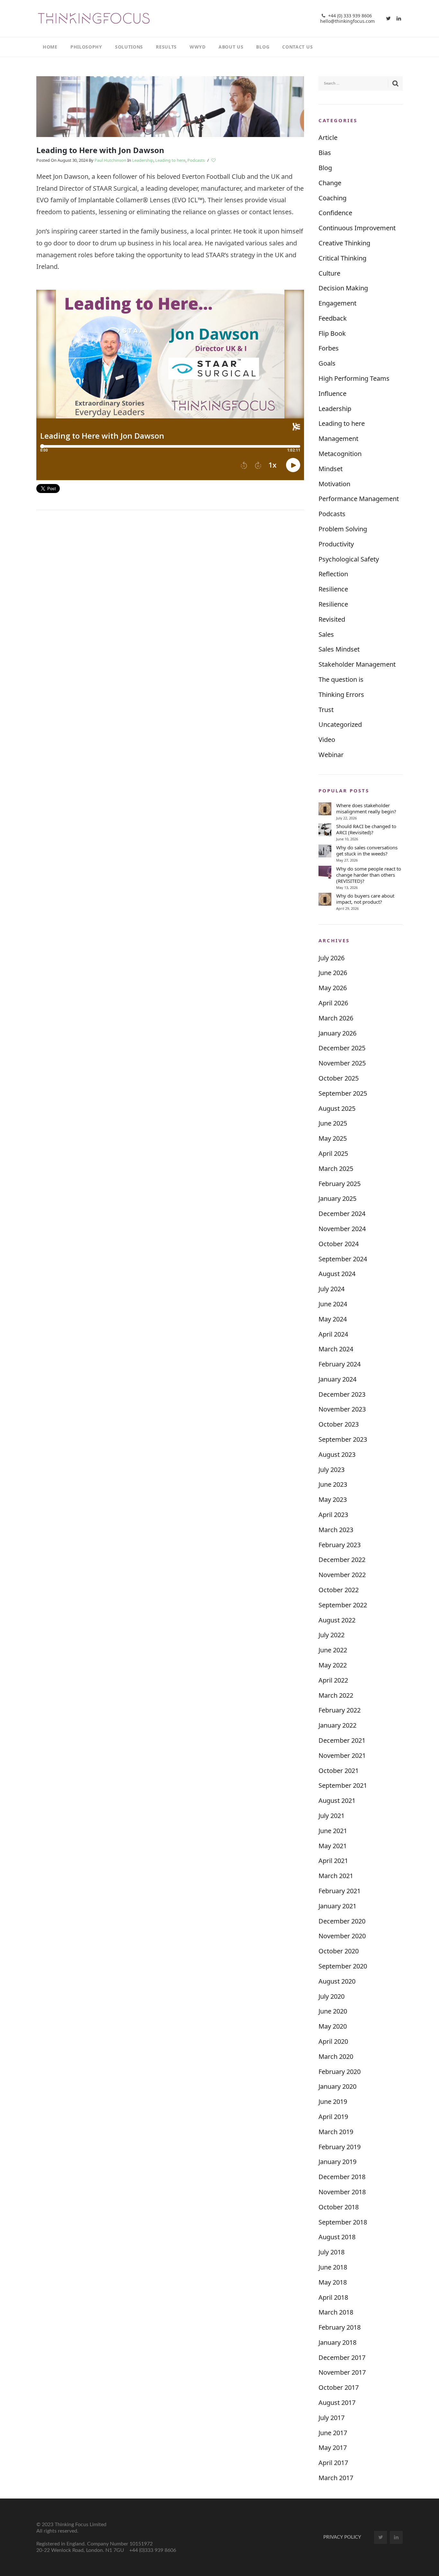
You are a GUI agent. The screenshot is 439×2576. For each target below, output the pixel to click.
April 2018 (333, 2297)
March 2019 (336, 2132)
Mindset (331, 469)
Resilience (333, 589)
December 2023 (342, 1394)
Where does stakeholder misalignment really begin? (366, 808)
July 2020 (331, 1996)
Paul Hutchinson (110, 160)
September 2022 (343, 1605)
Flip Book (332, 333)
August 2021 (337, 1800)
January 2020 (337, 2086)
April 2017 (333, 2463)
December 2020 (342, 1921)
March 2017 (336, 2478)
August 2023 (337, 1454)
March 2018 (336, 2312)
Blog (325, 168)
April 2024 (333, 1334)
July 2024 (331, 1289)
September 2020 (343, 1966)
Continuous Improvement (357, 228)
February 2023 (340, 1545)
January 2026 (337, 1033)
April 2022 (333, 1680)
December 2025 (342, 1048)
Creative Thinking (344, 243)
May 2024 (333, 1319)
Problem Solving (343, 529)
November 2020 (342, 1936)
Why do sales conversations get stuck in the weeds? (367, 851)
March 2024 (336, 1349)
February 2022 (340, 1710)
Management (338, 438)
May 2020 (333, 2026)
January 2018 (337, 2342)
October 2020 (339, 1951)
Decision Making (343, 288)
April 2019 (333, 2117)
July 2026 (331, 958)
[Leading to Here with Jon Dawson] (170, 106)
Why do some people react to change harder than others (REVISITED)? (369, 875)
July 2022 (331, 1635)
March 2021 (336, 1876)
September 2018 (343, 2222)
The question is (341, 679)
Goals (327, 363)
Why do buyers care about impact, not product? (365, 899)
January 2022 (337, 1725)
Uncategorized (340, 724)
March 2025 (336, 1169)
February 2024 (340, 1364)
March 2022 (336, 1695)
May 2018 (333, 2282)
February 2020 (340, 2072)
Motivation (334, 484)
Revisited (332, 619)
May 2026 (333, 988)
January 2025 (337, 1198)
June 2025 (333, 1123)
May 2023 (333, 1499)
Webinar (331, 755)
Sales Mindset (339, 649)
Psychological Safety (349, 559)
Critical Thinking (342, 258)
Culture (329, 273)
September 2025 (343, 1093)
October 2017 (339, 2387)
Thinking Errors (341, 694)
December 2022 (342, 1560)
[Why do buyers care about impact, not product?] (325, 899)
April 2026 (333, 1003)
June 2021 (333, 1831)
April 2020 (333, 2041)
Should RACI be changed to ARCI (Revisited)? (366, 829)
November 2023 (342, 1409)
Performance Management (359, 499)
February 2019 (340, 2147)
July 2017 (331, 2418)
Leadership (143, 160)
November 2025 (342, 1063)
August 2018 (337, 2237)
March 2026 (336, 1018)
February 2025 (340, 1184)
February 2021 (340, 1891)
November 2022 (342, 1575)
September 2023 (343, 1439)
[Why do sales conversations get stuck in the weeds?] (325, 851)
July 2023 (331, 1470)
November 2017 (342, 2372)
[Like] (214, 160)
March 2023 (336, 1530)
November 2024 (342, 1229)
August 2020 (337, 1981)
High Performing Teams (354, 378)
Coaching (332, 198)
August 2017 (337, 2402)
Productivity (336, 544)
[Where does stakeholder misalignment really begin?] (325, 809)
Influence (332, 393)
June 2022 (333, 1650)
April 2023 (333, 1515)
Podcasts (196, 160)
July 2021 (331, 1816)
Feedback (333, 318)
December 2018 (342, 2177)
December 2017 (342, 2357)
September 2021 (343, 1785)
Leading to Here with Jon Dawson (100, 150)
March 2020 (336, 2056)
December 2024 (342, 1214)
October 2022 (339, 1590)
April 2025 (333, 1153)
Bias (325, 153)
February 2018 (340, 2327)
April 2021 (333, 1861)
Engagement (337, 303)
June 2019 (333, 2101)
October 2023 (339, 1424)
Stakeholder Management (357, 664)
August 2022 (337, 1620)
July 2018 (331, 2252)
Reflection (333, 574)
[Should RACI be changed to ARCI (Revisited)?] (325, 830)
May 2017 (333, 2448)
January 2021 (337, 1906)
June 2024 (333, 1304)
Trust (326, 710)
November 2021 (342, 1755)
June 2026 (333, 973)
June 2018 (333, 2267)
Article (328, 137)
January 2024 (337, 1379)
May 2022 (333, 1665)
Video (327, 740)
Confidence (335, 213)
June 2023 (333, 1484)
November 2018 (342, 2192)
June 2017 (333, 2433)
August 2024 (337, 1274)
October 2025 (339, 1078)
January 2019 (337, 2162)
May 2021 (333, 1846)
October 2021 (339, 1771)
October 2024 (339, 1244)
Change (330, 183)
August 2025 (337, 1108)
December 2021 (342, 1740)
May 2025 (333, 1138)
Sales (326, 634)
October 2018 (339, 2207)
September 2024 (343, 1259)
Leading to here (170, 160)
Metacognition (340, 454)
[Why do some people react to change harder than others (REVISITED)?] (325, 872)
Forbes (329, 348)
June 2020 (333, 2011)
